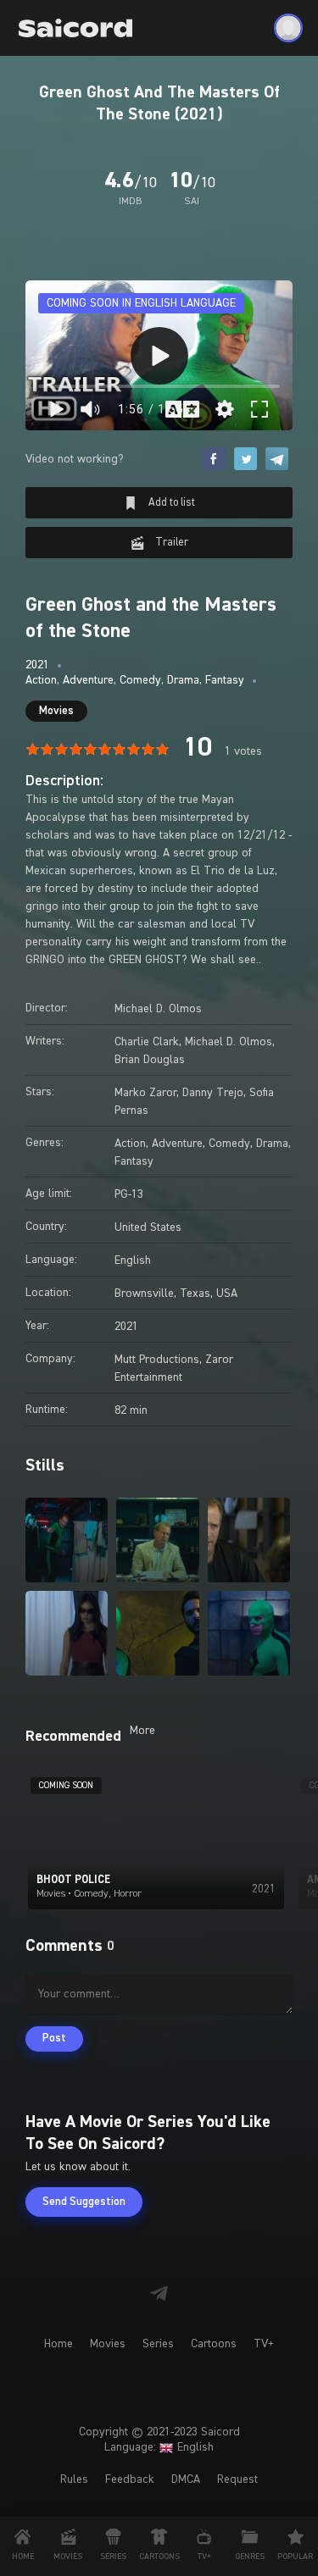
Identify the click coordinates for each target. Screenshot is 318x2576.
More (142, 1731)
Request (237, 2479)
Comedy (140, 680)
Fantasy (225, 680)
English (133, 1260)
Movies (56, 711)
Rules (74, 2479)
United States (148, 1227)
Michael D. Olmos (158, 1009)
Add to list (170, 503)
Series (158, 2344)
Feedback (130, 2479)
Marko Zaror (145, 1093)
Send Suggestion (84, 2202)
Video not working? (75, 459)
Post (54, 2039)
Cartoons (214, 2344)
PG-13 (129, 1194)
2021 (37, 665)
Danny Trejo (213, 1093)
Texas (195, 1294)
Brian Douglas (150, 1060)
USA (227, 1294)
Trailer (170, 543)
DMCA (186, 2479)
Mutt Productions (157, 1360)
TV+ (264, 2344)
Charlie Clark (147, 1042)
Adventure (88, 680)
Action (41, 680)
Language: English (159, 2447)
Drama (183, 680)
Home (59, 2344)
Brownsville (144, 1294)
